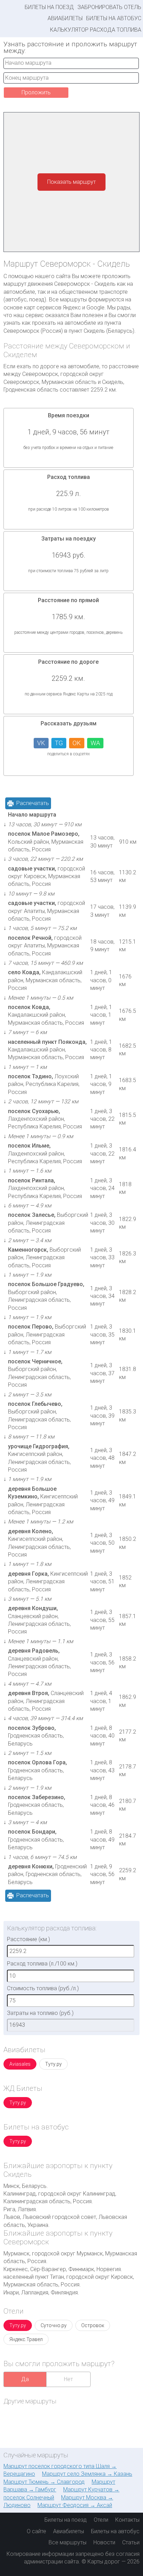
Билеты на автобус (114, 18)
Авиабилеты (65, 18)
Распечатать (33, 803)
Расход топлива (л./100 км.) (42, 1964)
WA (95, 743)
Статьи (131, 2542)
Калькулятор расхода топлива (96, 30)
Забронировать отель (109, 7)
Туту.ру (53, 2064)
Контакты (127, 2520)
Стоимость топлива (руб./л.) (43, 1988)
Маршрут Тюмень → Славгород (44, 2482)
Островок (93, 2325)
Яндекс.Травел (26, 2339)
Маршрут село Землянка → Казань (87, 2474)
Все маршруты (68, 2542)
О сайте (36, 2531)
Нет (68, 2379)
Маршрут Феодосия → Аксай (75, 2505)
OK (77, 743)
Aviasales (20, 2064)
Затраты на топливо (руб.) (40, 2013)
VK (41, 743)
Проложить (36, 92)
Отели (101, 2520)
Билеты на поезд (49, 7)
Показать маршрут (71, 182)
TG (59, 743)
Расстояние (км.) (28, 1939)
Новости (104, 2542)
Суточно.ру (54, 2325)
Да (25, 2379)
